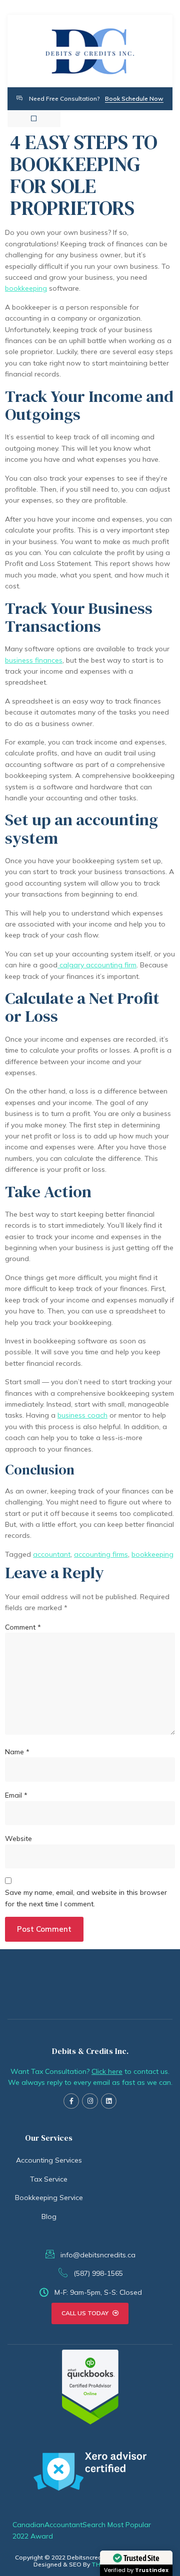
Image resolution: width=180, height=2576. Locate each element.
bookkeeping (26, 288)
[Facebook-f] (71, 2101)
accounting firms (101, 1554)
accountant (52, 1554)
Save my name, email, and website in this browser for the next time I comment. (86, 1898)
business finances (34, 660)
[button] (34, 118)
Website (18, 1839)
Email (16, 1795)
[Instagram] (90, 2101)
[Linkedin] (109, 2101)
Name (17, 1752)
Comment (23, 1627)
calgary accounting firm (97, 965)
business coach (82, 1415)
